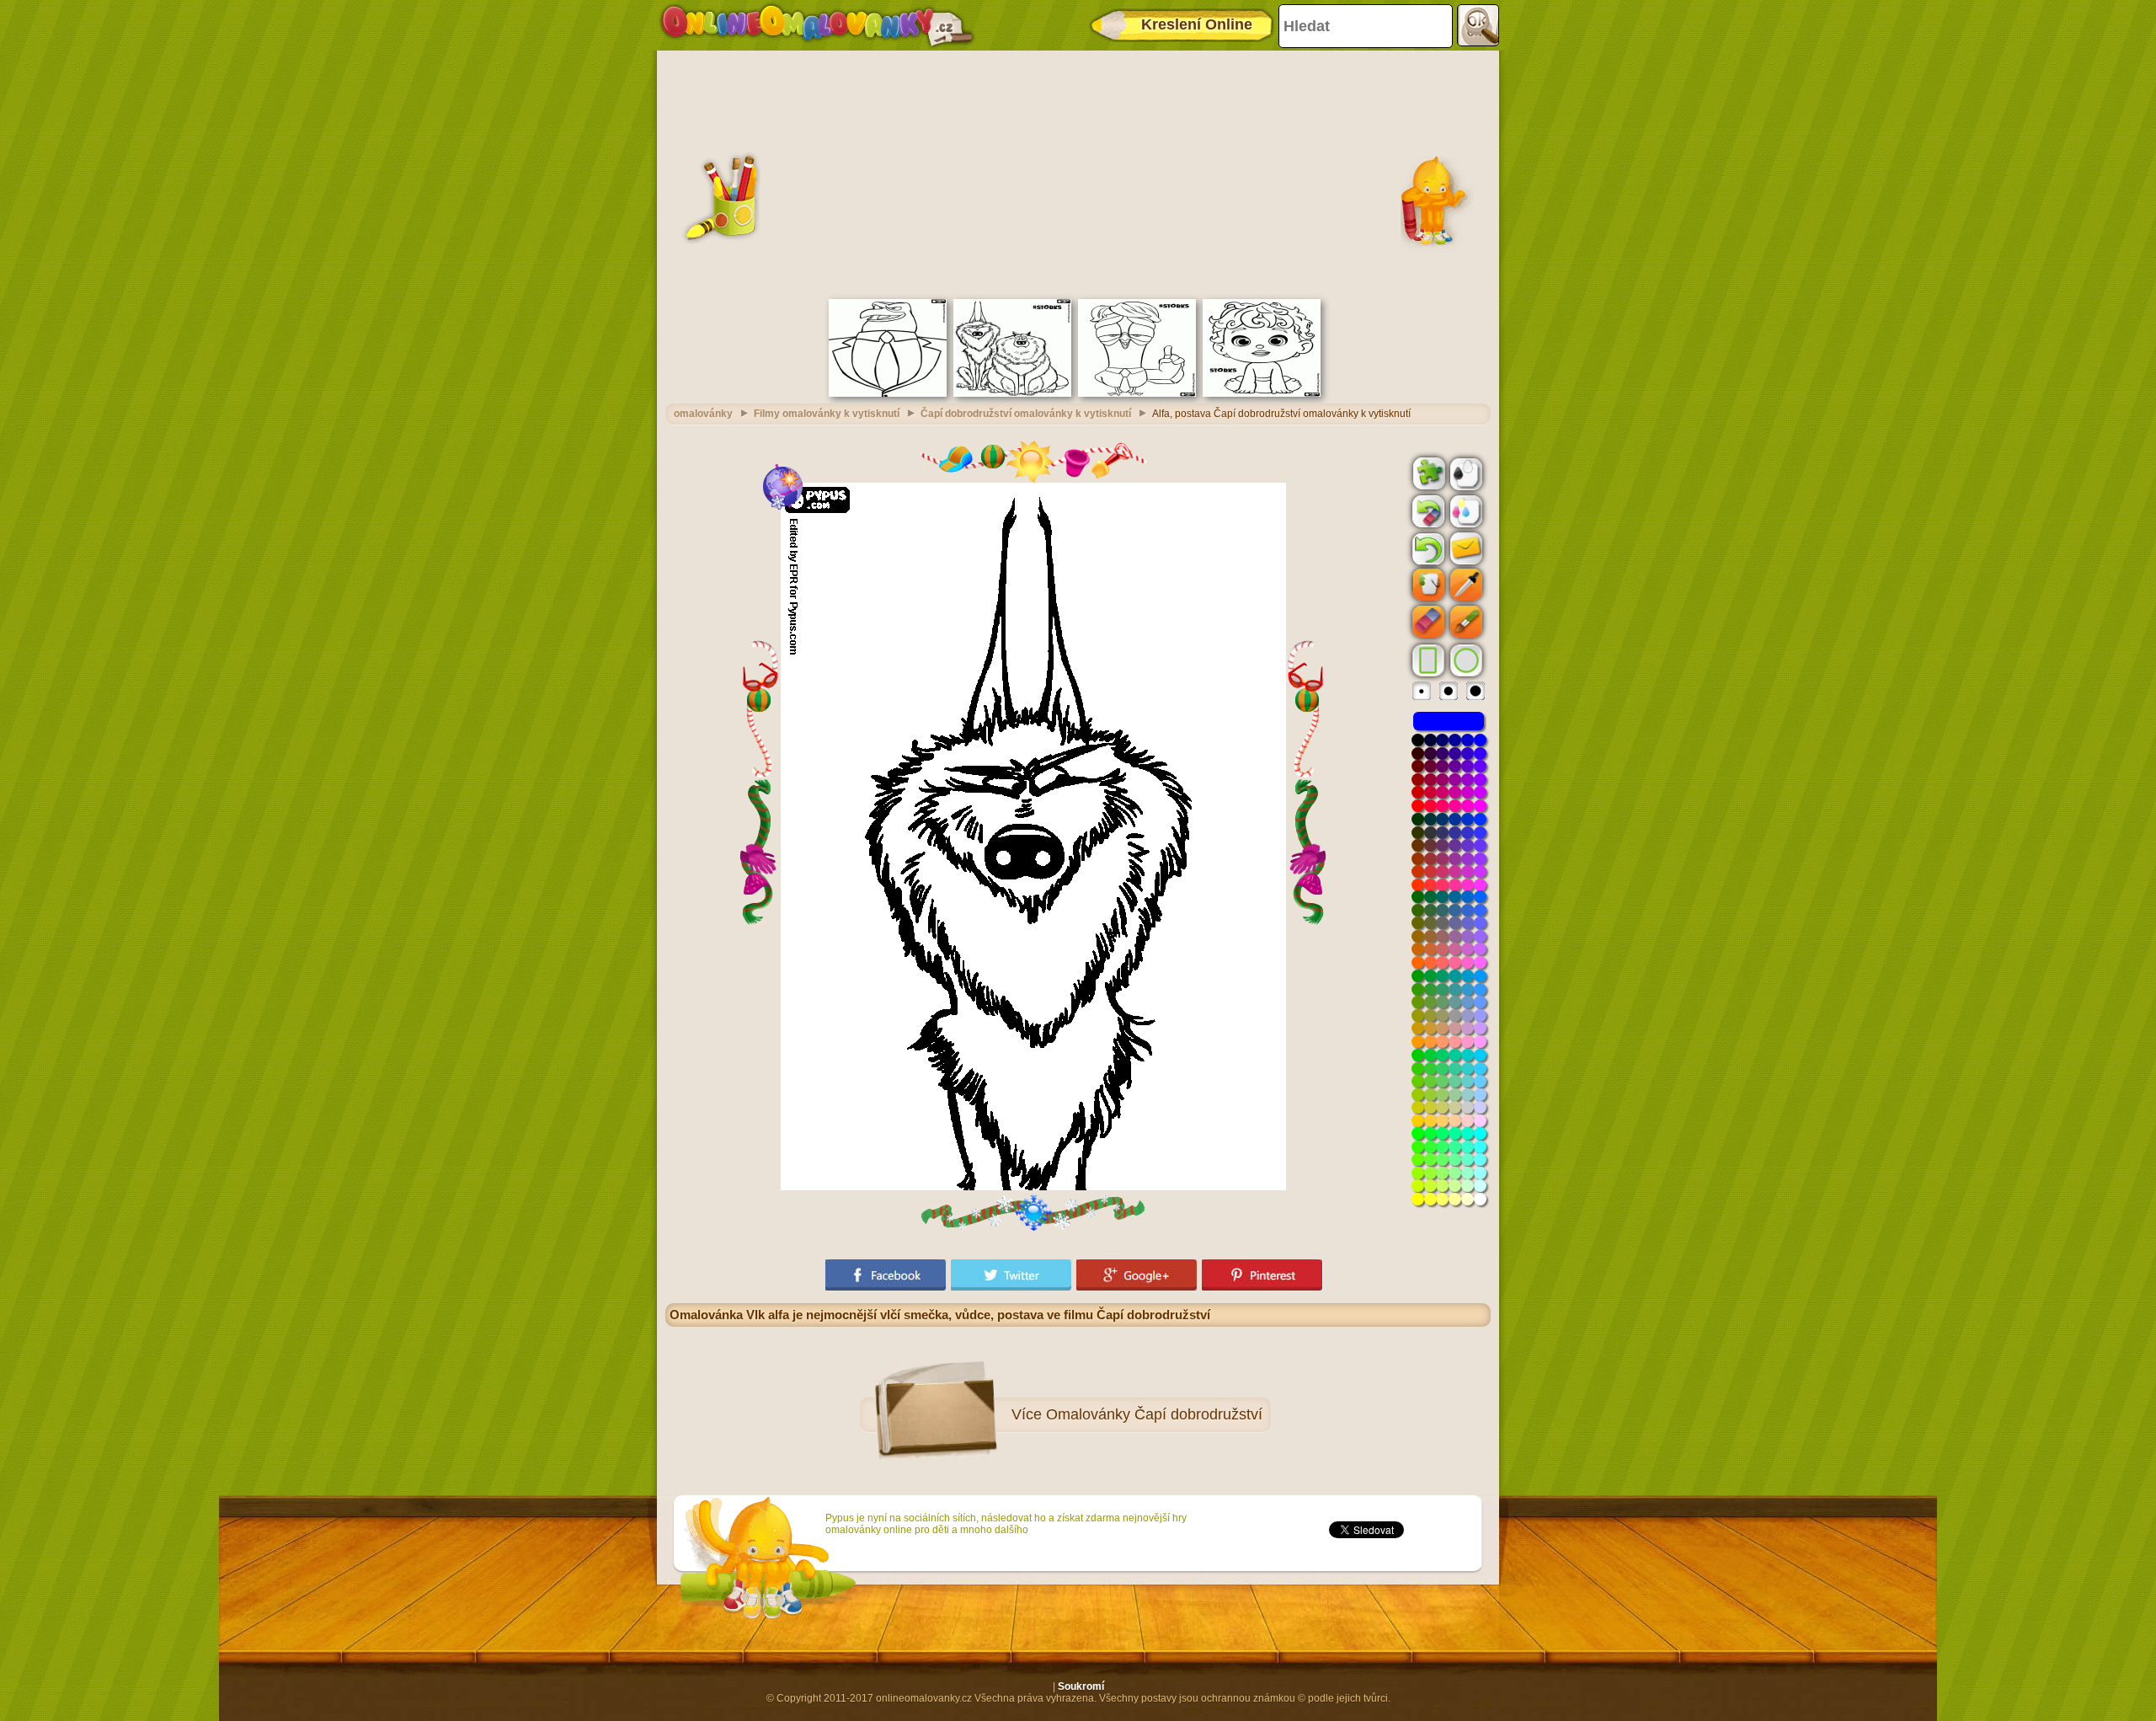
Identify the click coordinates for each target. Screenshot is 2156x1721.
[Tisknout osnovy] (1465, 473)
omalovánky (703, 414)
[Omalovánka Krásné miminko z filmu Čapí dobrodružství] (1262, 393)
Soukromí (1081, 1686)
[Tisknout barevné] (1465, 510)
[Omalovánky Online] (817, 25)
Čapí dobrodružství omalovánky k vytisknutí (1026, 414)
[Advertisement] (1078, 173)
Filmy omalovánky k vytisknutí (827, 414)
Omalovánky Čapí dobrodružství (1154, 1414)
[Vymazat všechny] (1427, 511)
